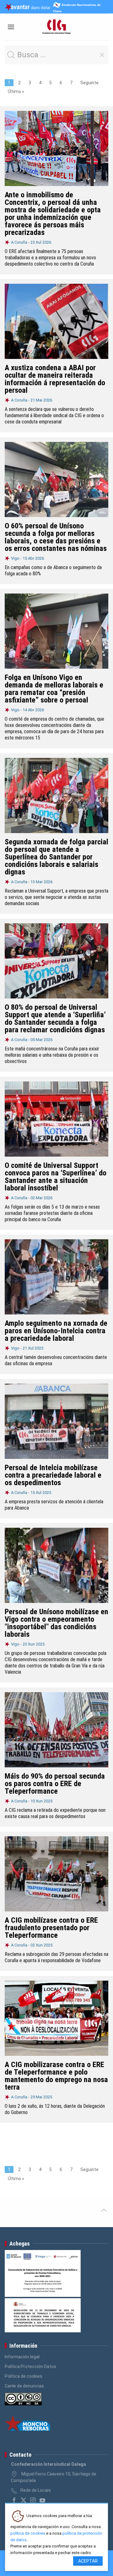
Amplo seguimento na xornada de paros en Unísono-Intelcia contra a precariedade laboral (56, 1331)
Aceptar (88, 2561)
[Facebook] (14, 2500)
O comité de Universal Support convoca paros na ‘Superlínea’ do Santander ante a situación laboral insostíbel (56, 1177)
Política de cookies (24, 2376)
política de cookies (28, 2533)
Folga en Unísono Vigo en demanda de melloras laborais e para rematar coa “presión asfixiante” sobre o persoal (54, 689)
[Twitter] (24, 2500)
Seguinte (89, 83)
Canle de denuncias (24, 2386)
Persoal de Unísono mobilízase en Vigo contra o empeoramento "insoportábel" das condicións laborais (56, 1623)
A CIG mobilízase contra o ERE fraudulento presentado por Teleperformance (51, 1928)
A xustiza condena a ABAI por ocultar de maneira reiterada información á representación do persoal (55, 379)
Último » (16, 91)
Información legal (22, 2357)
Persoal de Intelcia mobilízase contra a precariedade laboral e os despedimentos (53, 1475)
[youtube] (42, 2500)
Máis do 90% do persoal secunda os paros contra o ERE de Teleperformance (55, 1784)
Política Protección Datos (30, 2366)
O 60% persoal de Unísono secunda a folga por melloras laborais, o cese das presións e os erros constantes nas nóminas (56, 537)
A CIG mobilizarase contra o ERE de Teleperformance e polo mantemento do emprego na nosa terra (56, 2076)
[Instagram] (33, 2500)
